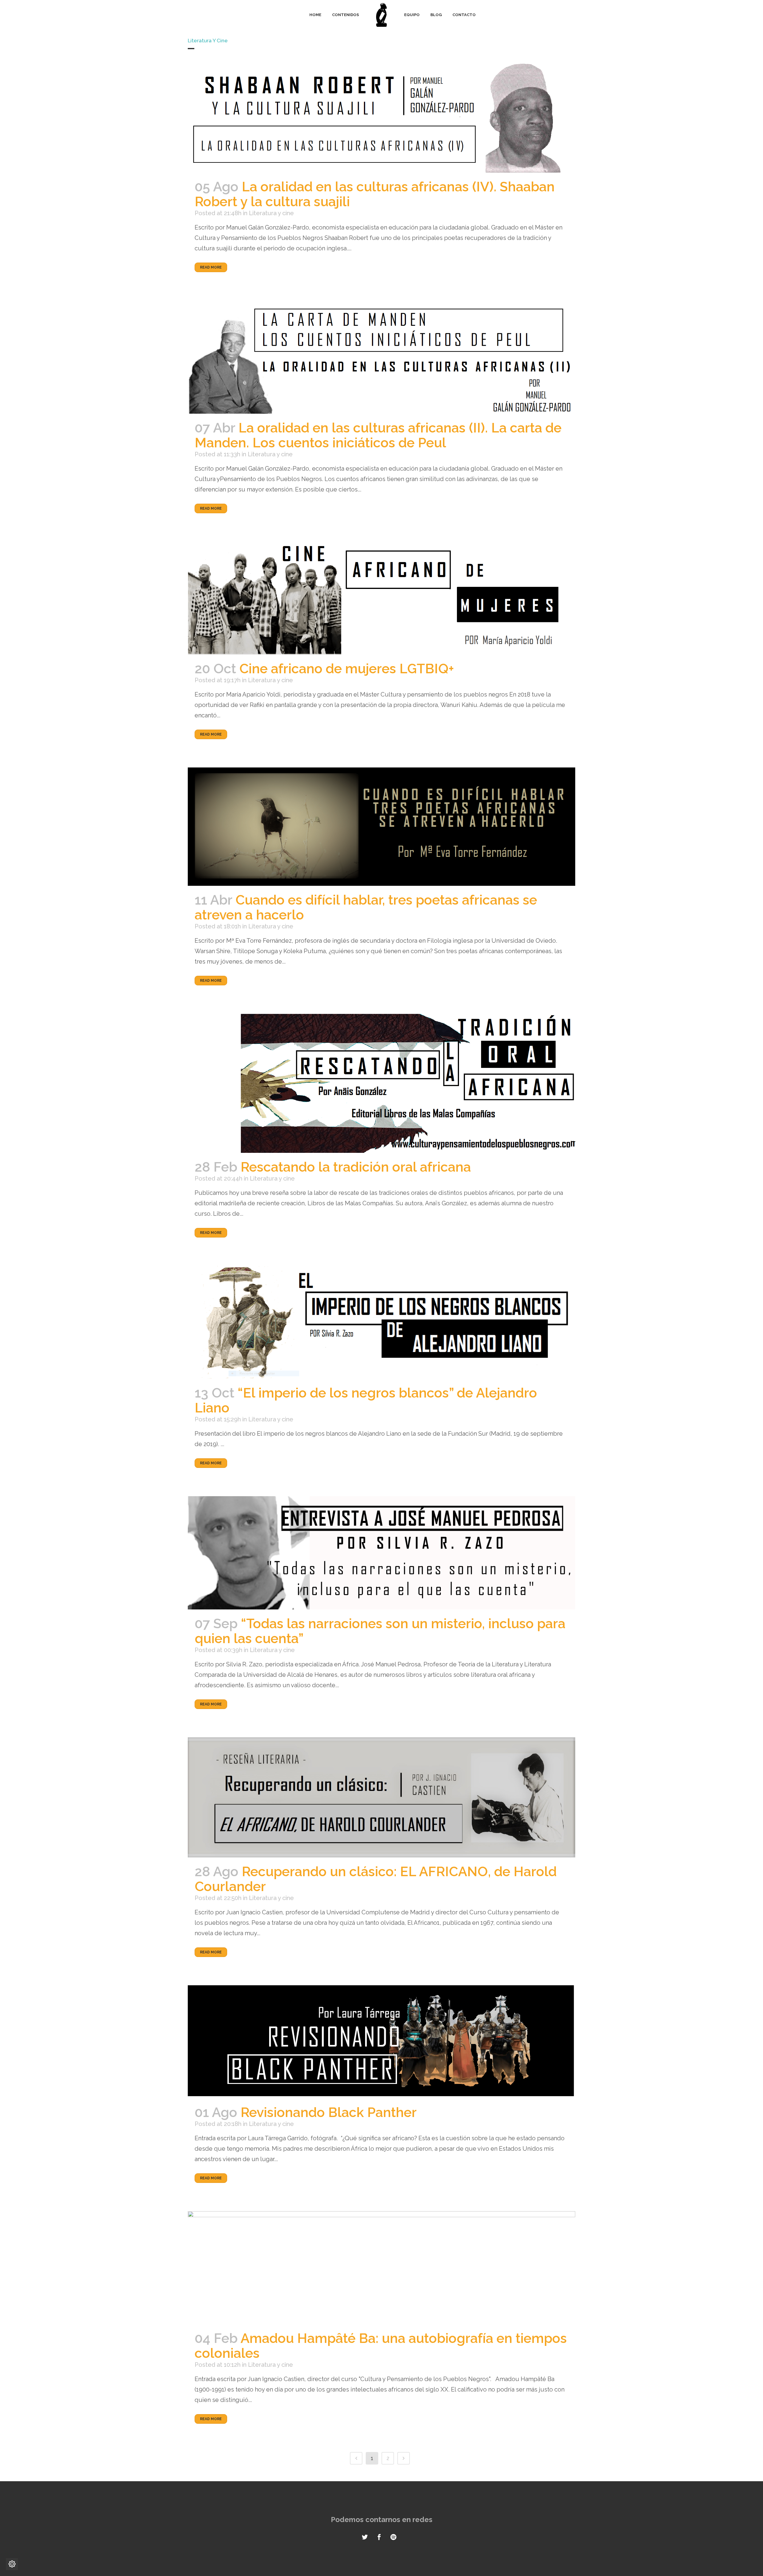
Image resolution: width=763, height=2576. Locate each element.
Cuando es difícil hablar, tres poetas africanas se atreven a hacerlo (366, 907)
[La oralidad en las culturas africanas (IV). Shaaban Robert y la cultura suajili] (381, 116)
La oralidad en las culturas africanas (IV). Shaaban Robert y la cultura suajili (375, 194)
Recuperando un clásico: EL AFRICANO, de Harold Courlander (376, 1879)
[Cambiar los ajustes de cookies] (12, 2564)
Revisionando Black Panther (329, 2112)
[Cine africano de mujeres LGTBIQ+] (381, 598)
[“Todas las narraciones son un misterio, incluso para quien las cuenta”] (381, 1553)
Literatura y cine (271, 213)
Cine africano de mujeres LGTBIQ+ (347, 669)
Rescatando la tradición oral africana (356, 1167)
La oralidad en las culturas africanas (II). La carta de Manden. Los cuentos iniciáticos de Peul (378, 435)
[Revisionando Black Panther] (381, 2042)
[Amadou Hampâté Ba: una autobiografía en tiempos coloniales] (381, 2268)
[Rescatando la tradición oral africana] (381, 1083)
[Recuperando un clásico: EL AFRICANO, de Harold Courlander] (381, 1797)
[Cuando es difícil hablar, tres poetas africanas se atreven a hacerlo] (381, 827)
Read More (211, 267)
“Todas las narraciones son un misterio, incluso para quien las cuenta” (380, 1631)
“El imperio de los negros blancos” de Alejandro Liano (366, 1400)
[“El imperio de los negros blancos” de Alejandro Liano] (381, 1322)
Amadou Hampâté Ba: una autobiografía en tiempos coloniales (381, 2346)
